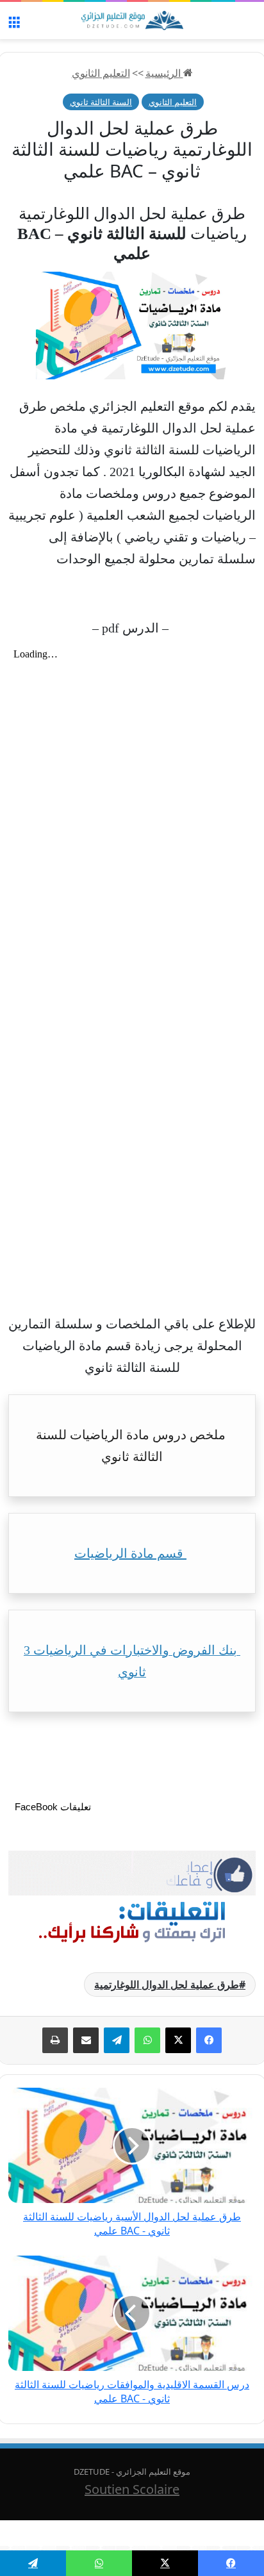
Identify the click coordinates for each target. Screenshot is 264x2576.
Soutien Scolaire (132, 2489)
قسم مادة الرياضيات (130, 1553)
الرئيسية (164, 73)
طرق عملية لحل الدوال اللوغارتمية (167, 1985)
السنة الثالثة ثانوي (101, 102)
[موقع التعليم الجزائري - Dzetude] (132, 21)
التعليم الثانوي (101, 73)
